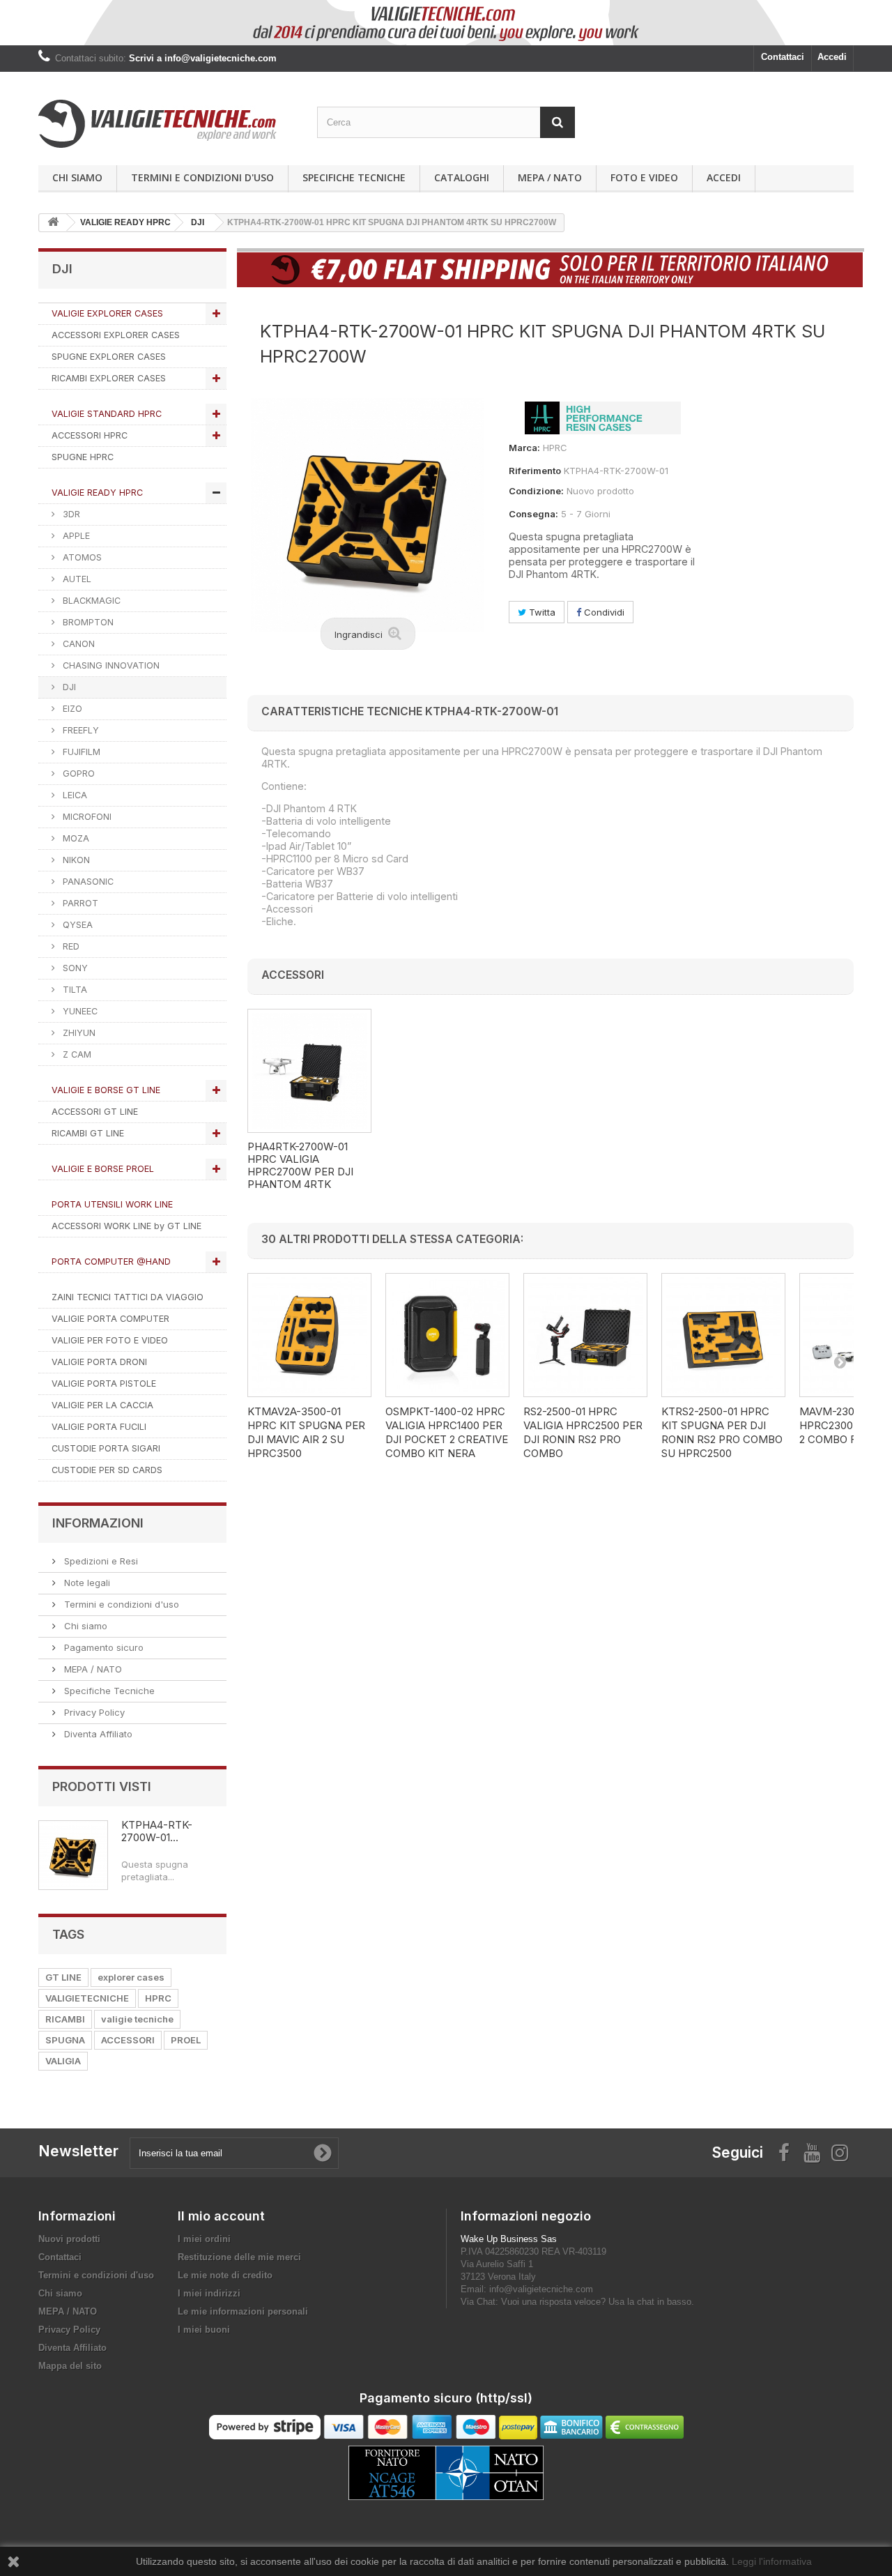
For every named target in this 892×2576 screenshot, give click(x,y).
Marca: (524, 448)
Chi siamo (77, 177)
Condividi (603, 612)
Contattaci (783, 57)
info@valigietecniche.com (541, 2289)
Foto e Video (644, 177)
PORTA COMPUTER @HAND (111, 1262)
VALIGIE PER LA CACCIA (102, 1405)
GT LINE (63, 1977)
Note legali (86, 1583)
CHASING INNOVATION (110, 665)
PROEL (186, 2040)
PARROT (79, 903)
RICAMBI (65, 2019)
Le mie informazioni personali (243, 2311)
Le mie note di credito (225, 2275)
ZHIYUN (78, 1033)
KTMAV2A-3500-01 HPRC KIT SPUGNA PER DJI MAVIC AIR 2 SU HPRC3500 (306, 1432)
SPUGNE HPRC (83, 457)
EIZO (71, 709)
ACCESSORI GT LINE (95, 1112)
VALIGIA (63, 2061)
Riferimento (535, 471)
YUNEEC (79, 1011)
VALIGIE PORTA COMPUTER (110, 1319)
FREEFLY (79, 730)
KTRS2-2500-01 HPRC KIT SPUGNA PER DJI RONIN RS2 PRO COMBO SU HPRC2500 (722, 1432)
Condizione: (536, 491)
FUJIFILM (80, 752)
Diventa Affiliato (97, 1734)
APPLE (75, 536)
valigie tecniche (137, 2019)
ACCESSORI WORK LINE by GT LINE (126, 1226)
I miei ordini (204, 2239)
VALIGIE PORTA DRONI (99, 1362)
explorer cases (131, 1977)
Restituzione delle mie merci (239, 2257)
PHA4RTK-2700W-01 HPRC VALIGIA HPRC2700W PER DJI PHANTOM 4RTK (300, 1166)
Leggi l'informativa (772, 2561)
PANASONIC (87, 882)
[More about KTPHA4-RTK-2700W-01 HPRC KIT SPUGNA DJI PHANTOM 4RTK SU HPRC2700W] (73, 1855)
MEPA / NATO (550, 177)
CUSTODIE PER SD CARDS (107, 1470)
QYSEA (76, 925)
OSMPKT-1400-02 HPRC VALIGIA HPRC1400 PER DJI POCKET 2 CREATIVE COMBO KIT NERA (447, 1432)
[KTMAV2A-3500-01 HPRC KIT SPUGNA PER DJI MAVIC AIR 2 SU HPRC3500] (309, 1335)
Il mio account (221, 2216)
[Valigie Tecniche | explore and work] (167, 124)
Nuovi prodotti (69, 2239)
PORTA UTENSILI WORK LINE (112, 1204)
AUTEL (76, 579)
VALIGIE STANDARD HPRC (107, 414)
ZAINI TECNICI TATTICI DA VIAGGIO (128, 1297)
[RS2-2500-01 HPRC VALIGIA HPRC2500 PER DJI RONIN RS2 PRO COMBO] (585, 1335)
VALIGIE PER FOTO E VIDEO (110, 1340)
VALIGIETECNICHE (87, 1998)
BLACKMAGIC (90, 601)
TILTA (74, 990)
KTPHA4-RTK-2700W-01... (157, 1831)
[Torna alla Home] (53, 223)
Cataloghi (462, 177)
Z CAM (76, 1054)
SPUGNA (65, 2040)
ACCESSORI (128, 2040)
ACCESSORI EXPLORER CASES (116, 335)
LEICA (74, 795)
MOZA (75, 838)
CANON (77, 644)
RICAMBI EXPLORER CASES (109, 378)
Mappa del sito (70, 2366)
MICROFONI (86, 817)
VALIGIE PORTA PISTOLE (104, 1384)
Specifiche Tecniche (354, 177)
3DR (70, 514)
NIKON (75, 860)
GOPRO (77, 773)
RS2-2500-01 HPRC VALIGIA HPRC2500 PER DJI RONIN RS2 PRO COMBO (583, 1432)
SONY (74, 968)
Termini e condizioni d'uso (202, 177)
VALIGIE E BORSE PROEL (103, 1169)
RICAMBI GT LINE (88, 1133)
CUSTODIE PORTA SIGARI (106, 1448)
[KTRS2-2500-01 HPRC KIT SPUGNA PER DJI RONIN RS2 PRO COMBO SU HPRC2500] (723, 1335)
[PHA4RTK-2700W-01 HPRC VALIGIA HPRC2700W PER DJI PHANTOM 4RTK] (309, 1071)
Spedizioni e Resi (100, 1561)
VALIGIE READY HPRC (97, 493)
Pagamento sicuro (102, 1647)
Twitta (541, 612)
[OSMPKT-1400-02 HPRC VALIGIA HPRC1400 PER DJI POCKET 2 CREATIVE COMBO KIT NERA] (447, 1335)
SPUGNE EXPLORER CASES (109, 357)
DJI (68, 687)
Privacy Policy (93, 1712)
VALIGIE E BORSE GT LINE (106, 1090)
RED (70, 946)
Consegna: (533, 514)
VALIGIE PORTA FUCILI (99, 1427)
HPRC (158, 1998)
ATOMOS (81, 557)
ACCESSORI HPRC (90, 435)
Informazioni (98, 1523)
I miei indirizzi (209, 2293)
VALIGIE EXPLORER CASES (107, 313)
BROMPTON (87, 622)
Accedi (832, 57)
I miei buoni (204, 2330)
